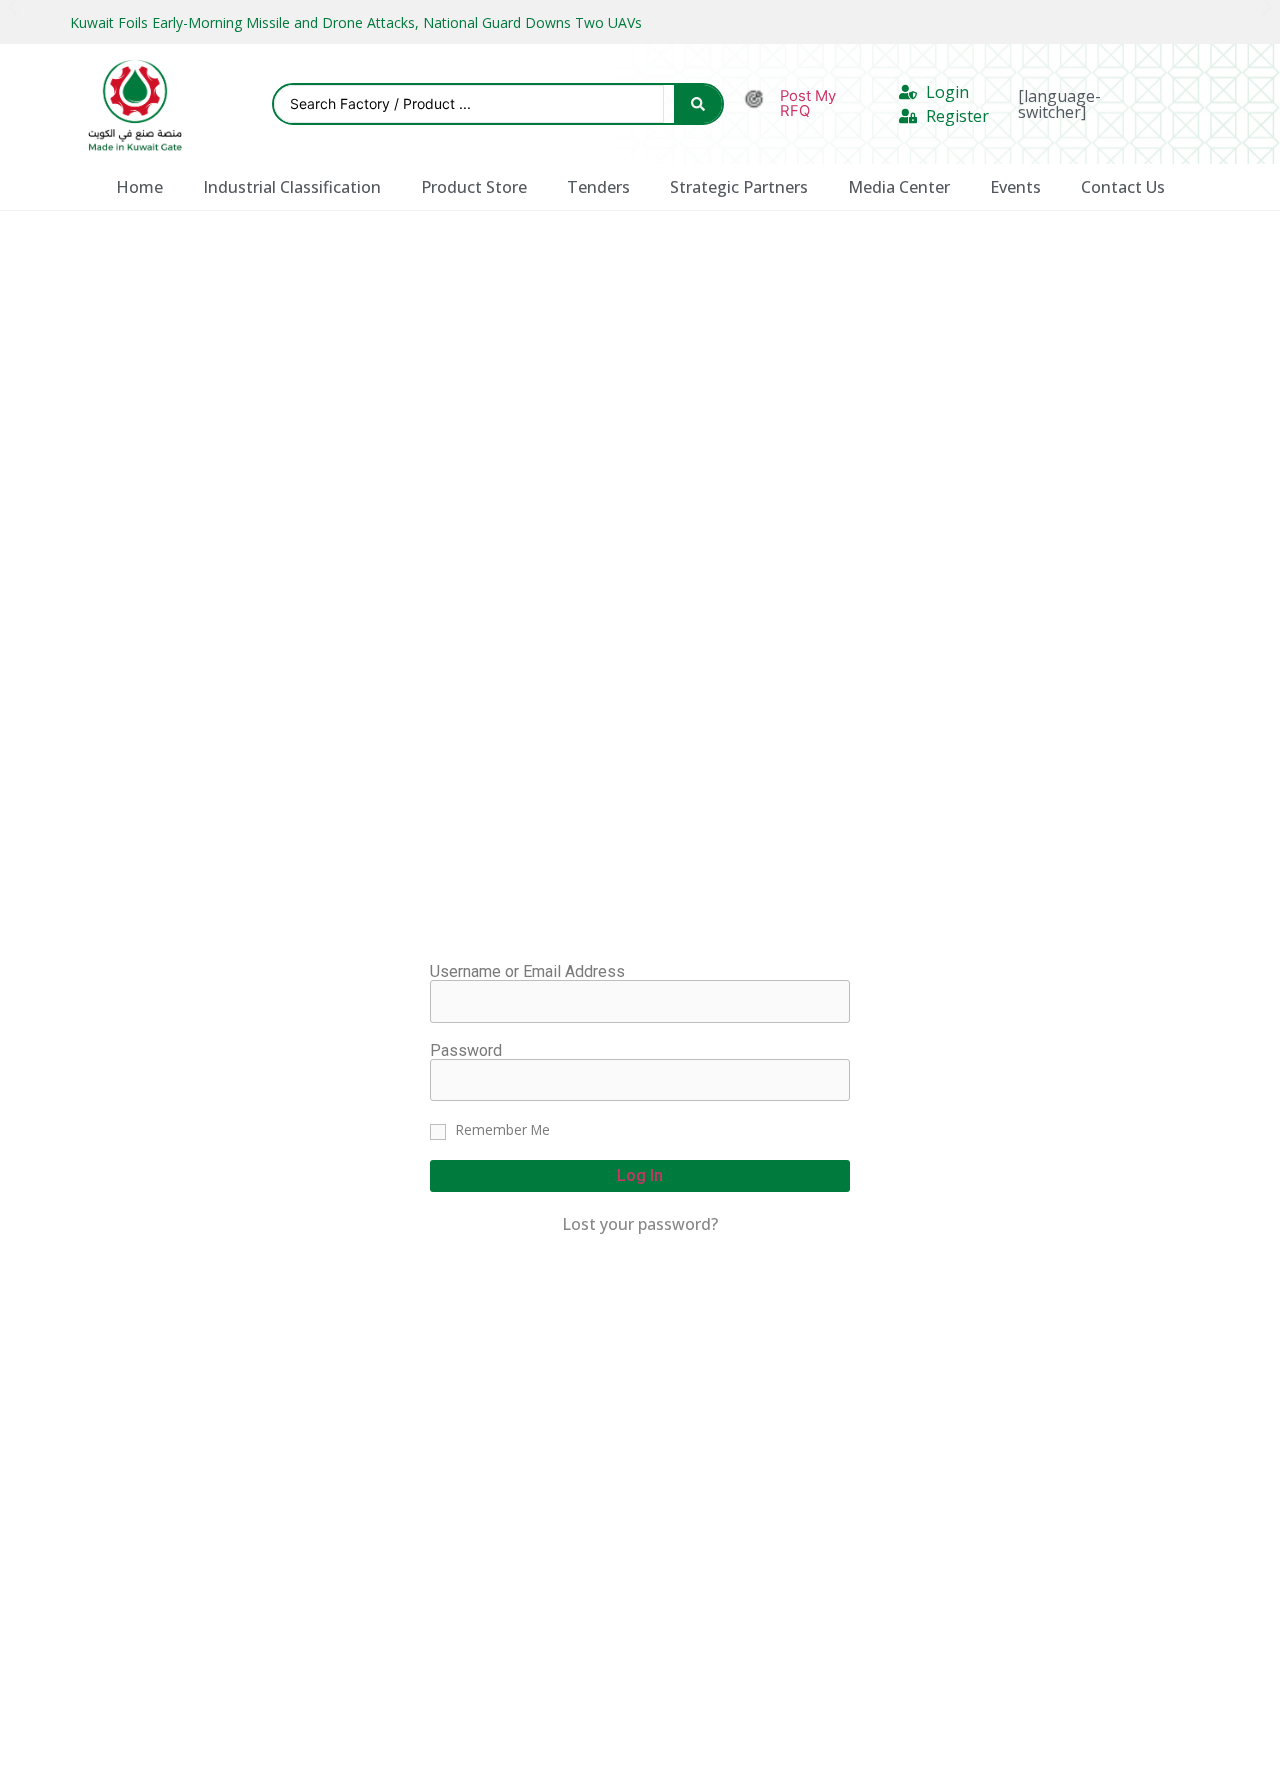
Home (139, 187)
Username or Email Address (527, 972)
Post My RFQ (808, 103)
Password (466, 1051)
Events (1015, 187)
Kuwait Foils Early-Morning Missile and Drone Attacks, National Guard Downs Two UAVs (356, 22)
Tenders (598, 187)
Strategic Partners (739, 187)
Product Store (474, 187)
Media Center (899, 187)
